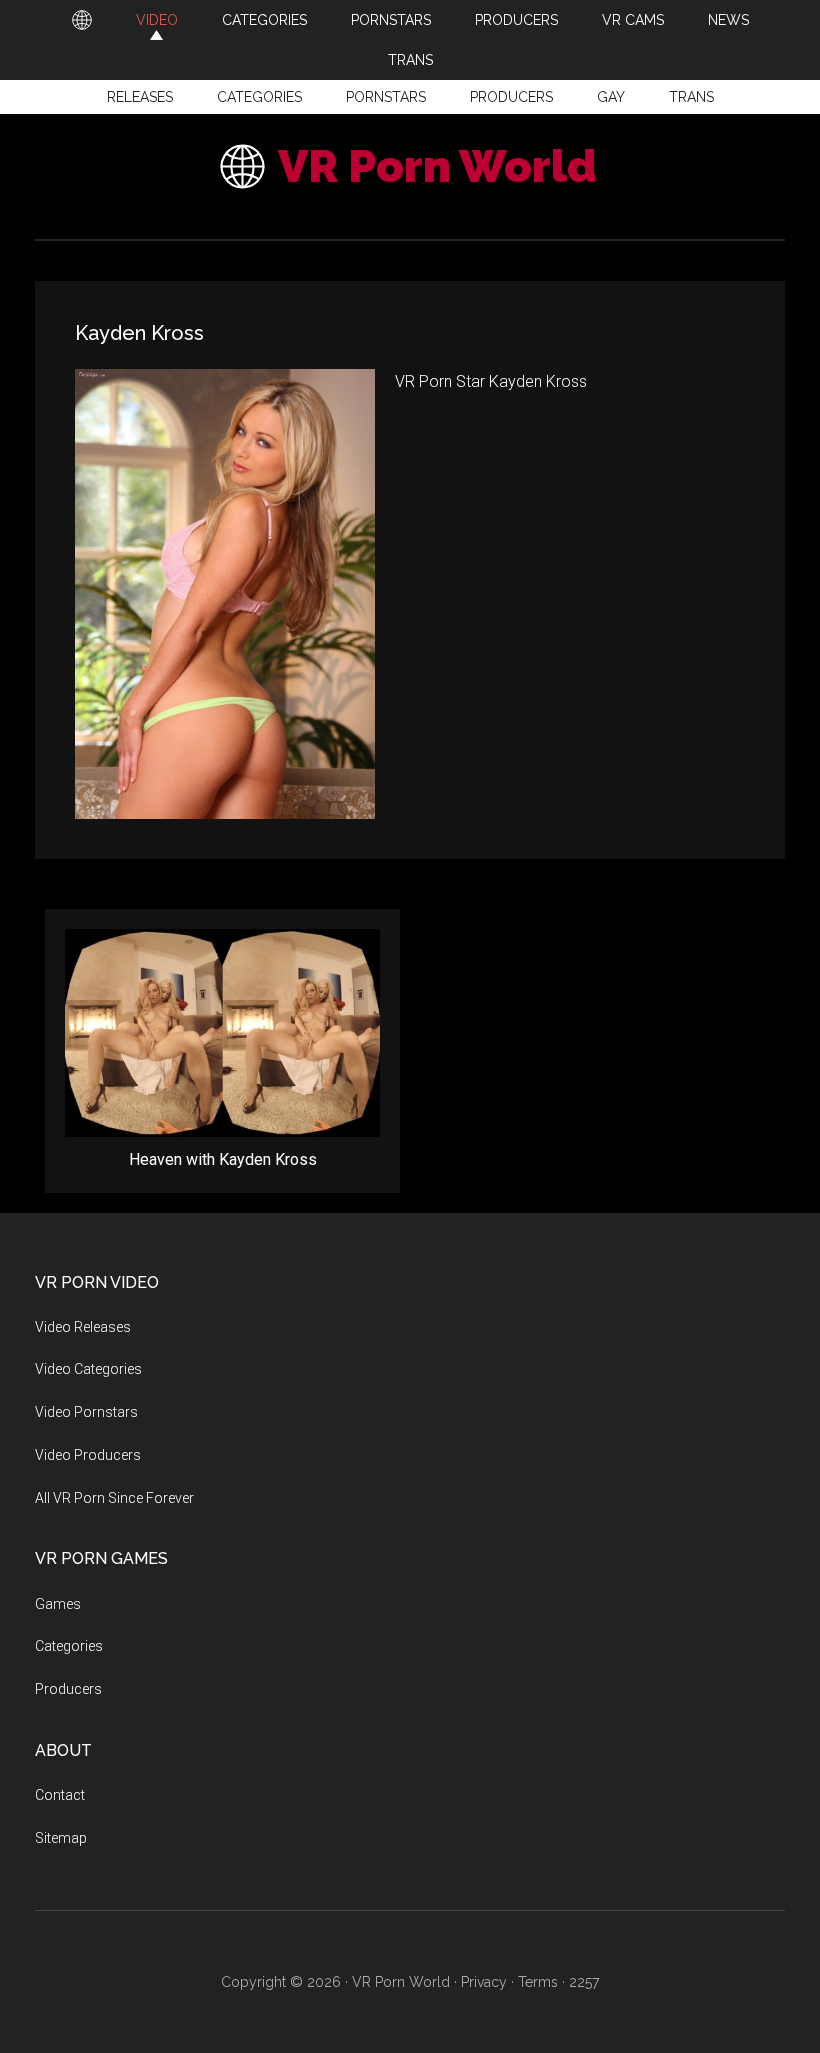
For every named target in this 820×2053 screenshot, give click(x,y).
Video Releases (83, 1327)
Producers (511, 97)
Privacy (484, 1982)
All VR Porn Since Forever (114, 1498)
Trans (691, 97)
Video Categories (88, 1369)
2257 (584, 1982)
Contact (60, 1795)
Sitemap (61, 1838)
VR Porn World (437, 166)
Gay (611, 97)
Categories (259, 97)
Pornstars (386, 97)
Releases (140, 97)
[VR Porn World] (82, 20)
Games (58, 1604)
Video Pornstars (86, 1412)
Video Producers (88, 1455)
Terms (538, 1982)
